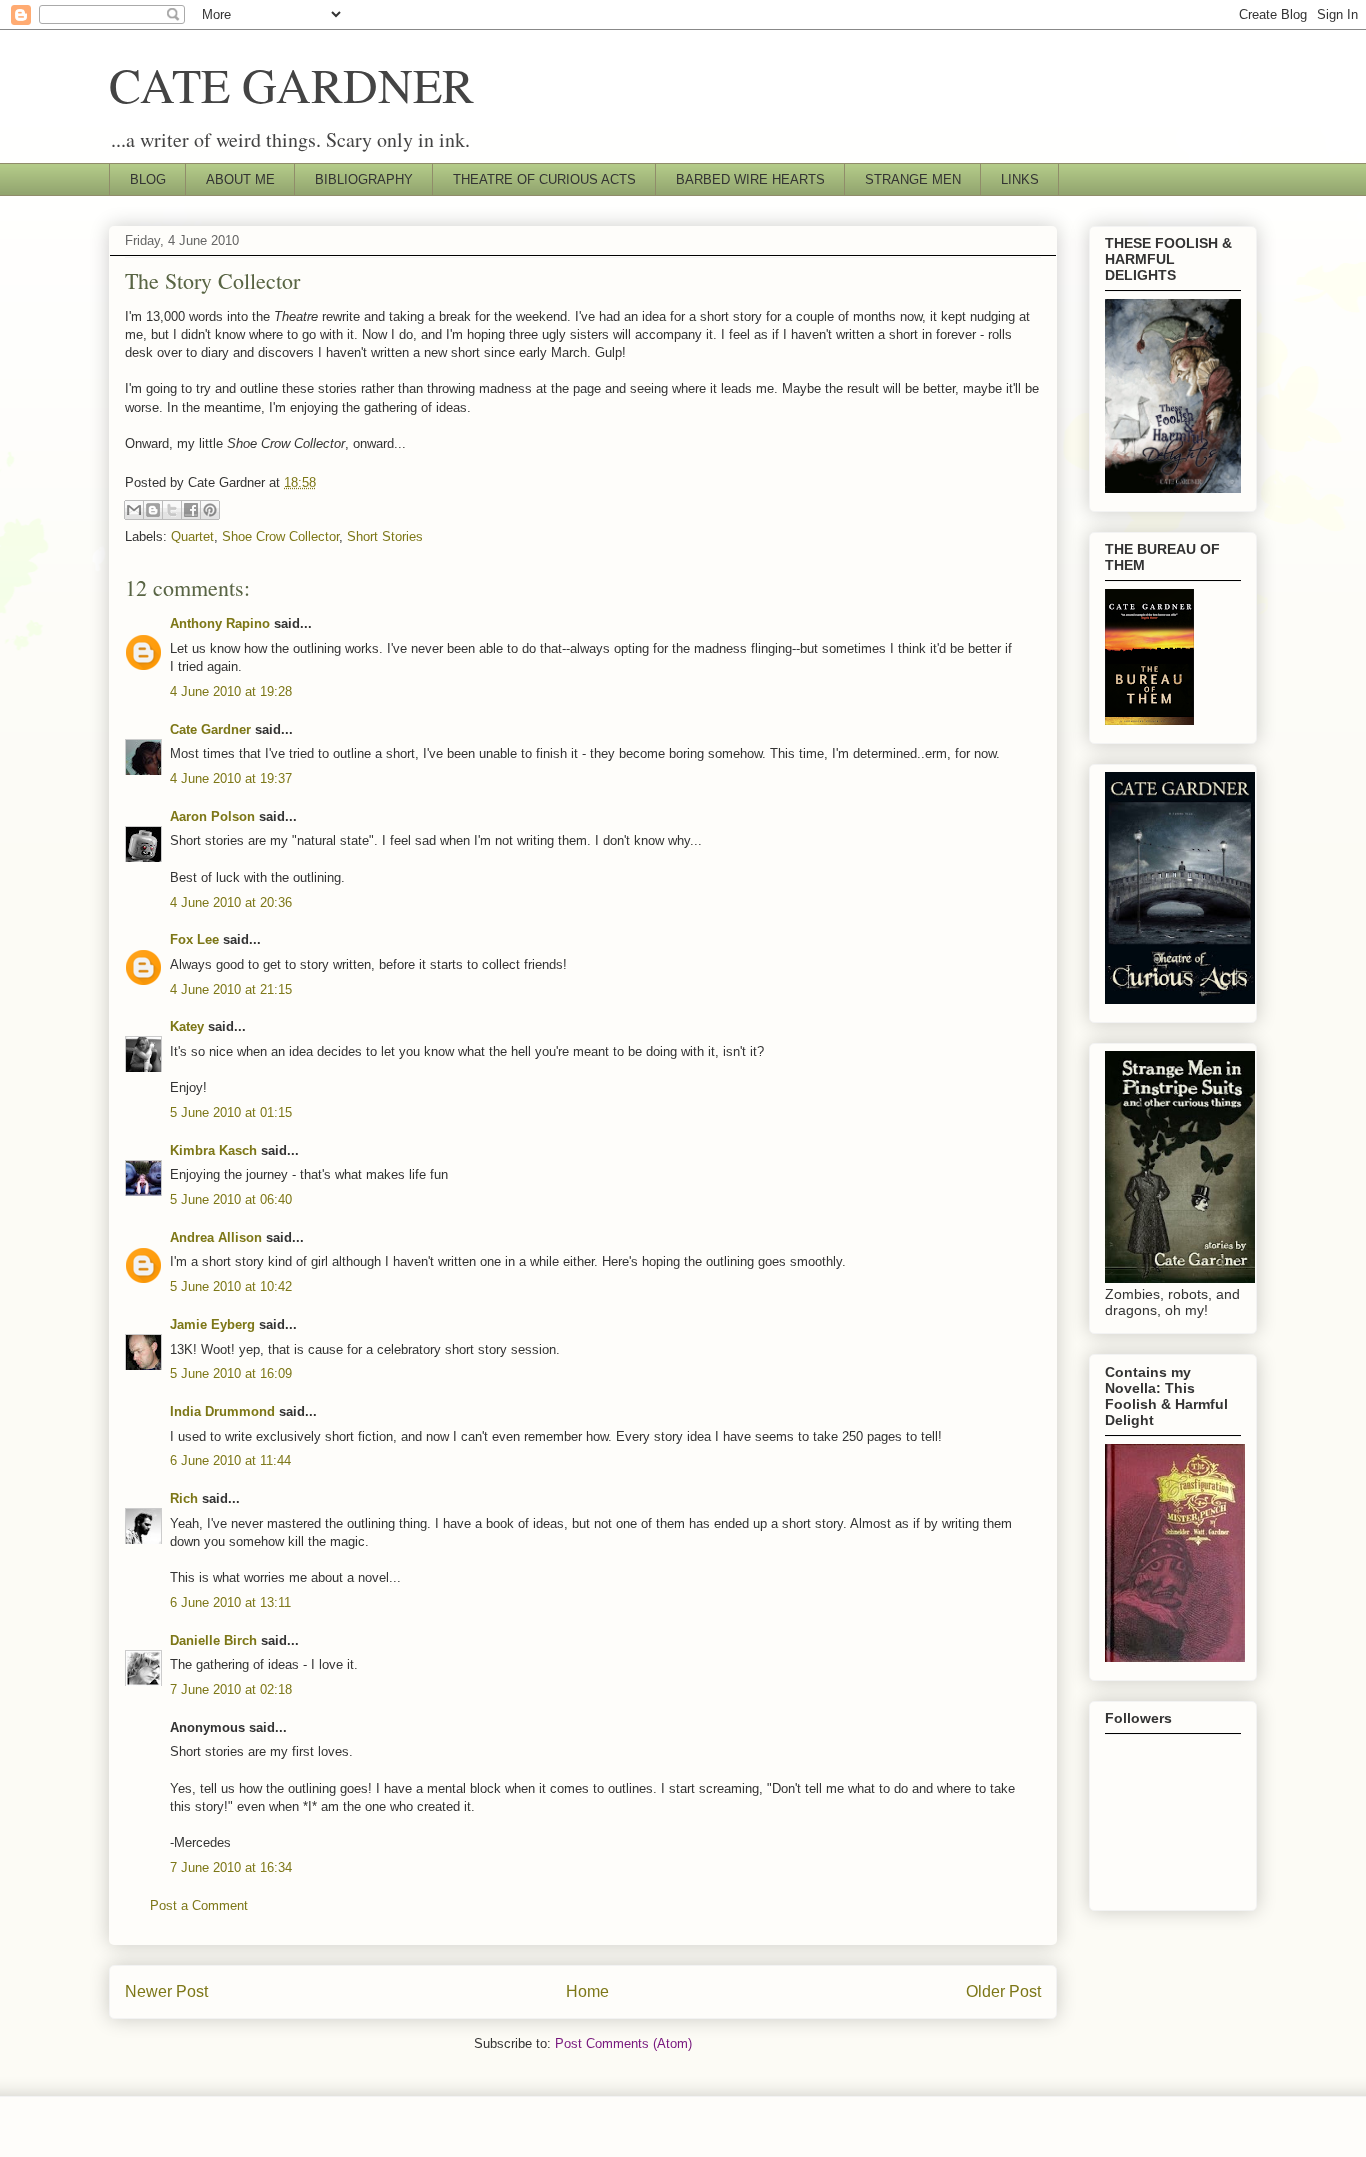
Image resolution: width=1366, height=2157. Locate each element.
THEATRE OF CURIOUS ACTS (544, 179)
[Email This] (134, 510)
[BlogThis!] (153, 510)
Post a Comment (199, 1905)
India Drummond (222, 1411)
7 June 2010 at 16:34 (231, 1867)
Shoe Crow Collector (280, 536)
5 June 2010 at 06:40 (231, 1199)
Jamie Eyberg (212, 1324)
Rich (184, 1498)
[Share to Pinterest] (210, 510)
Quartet (192, 536)
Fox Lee (194, 939)
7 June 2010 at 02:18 (231, 1689)
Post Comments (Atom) (623, 2043)
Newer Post (166, 1991)
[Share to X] (172, 510)
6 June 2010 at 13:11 (230, 1602)
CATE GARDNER (291, 84)
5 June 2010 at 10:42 (231, 1286)
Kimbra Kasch (213, 1150)
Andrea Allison (216, 1237)
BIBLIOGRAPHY (364, 179)
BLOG (148, 179)
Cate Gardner (210, 729)
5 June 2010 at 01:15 (231, 1112)
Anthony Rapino (220, 623)
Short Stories (385, 536)
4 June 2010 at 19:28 (231, 691)
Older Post (1003, 1991)
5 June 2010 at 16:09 (231, 1373)
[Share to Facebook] (191, 510)
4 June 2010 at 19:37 (231, 778)
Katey (187, 1026)
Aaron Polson (212, 816)
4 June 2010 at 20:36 (231, 902)
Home (587, 1991)
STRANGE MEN (913, 179)
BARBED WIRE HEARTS (750, 179)
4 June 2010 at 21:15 (231, 989)
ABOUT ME (240, 179)
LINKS (1020, 179)
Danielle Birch (213, 1640)
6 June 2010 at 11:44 (230, 1460)
